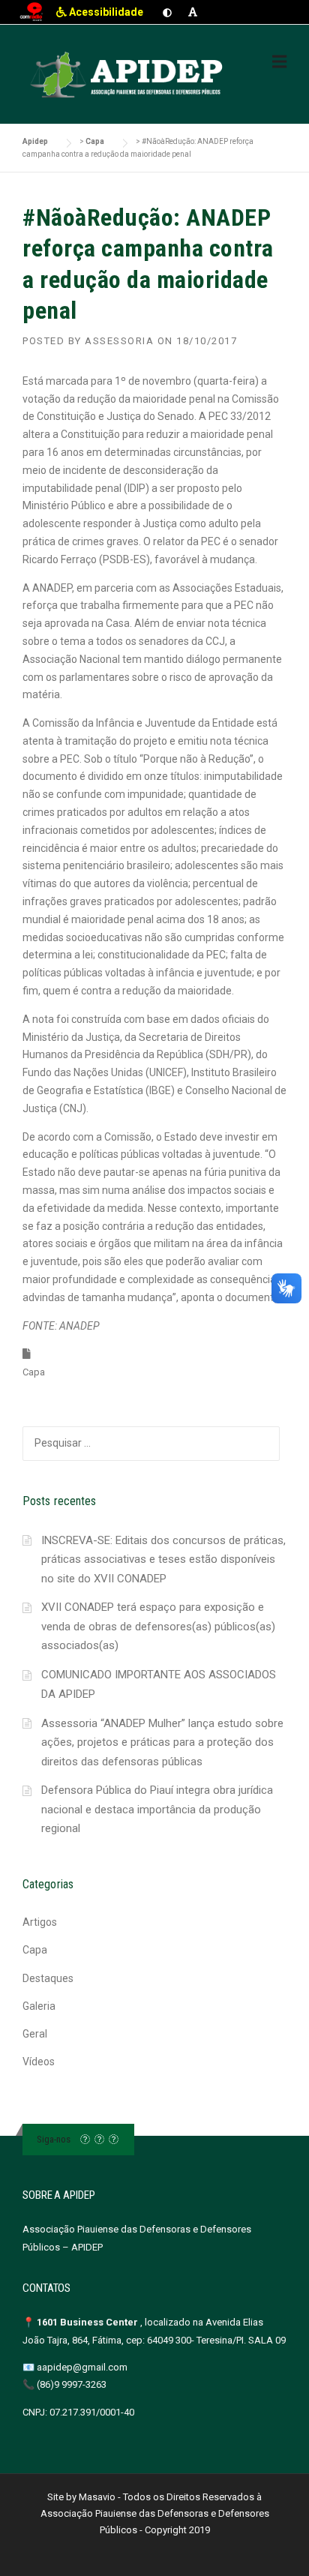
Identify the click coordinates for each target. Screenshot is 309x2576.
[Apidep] (128, 75)
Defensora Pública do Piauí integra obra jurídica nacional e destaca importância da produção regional (157, 1809)
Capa (34, 1372)
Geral (35, 2034)
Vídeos (39, 2062)
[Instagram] (99, 2139)
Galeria (39, 2006)
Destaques (48, 1978)
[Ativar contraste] (167, 12)
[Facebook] (85, 2139)
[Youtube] (114, 2139)
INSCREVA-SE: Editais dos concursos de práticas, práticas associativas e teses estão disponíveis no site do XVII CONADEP (163, 1559)
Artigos (40, 1922)
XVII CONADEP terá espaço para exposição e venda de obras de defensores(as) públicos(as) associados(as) (158, 1626)
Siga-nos (54, 2139)
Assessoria (119, 341)
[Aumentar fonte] (193, 12)
